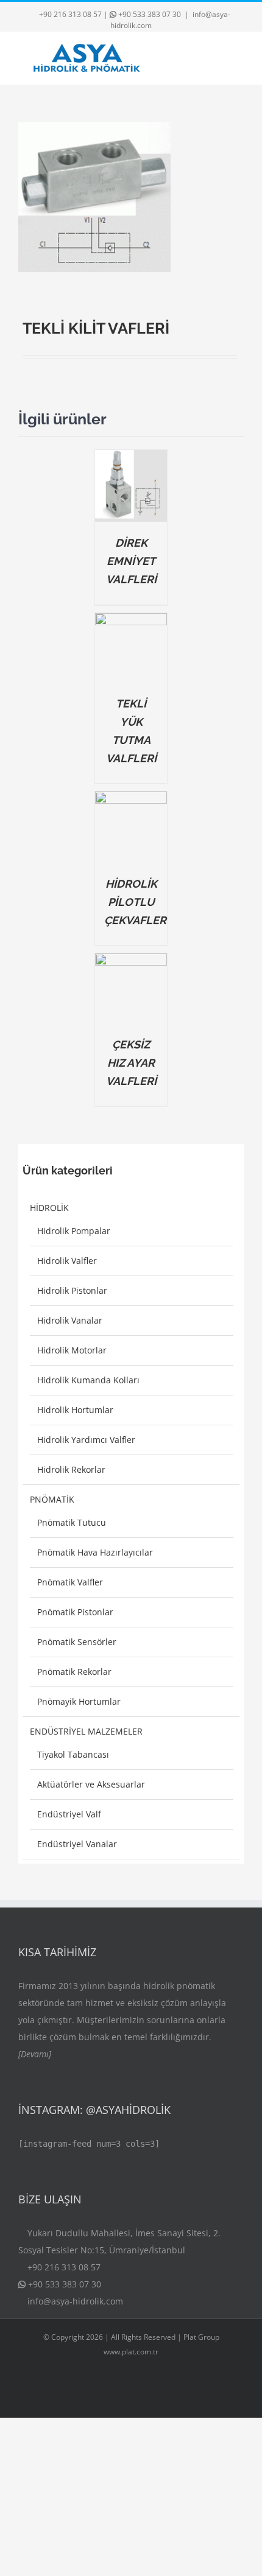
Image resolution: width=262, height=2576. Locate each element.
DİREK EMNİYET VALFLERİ (131, 561)
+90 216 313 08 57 (70, 14)
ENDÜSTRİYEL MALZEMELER (86, 1731)
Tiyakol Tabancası (73, 1754)
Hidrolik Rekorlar (71, 1469)
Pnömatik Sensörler (77, 1642)
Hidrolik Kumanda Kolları (88, 1380)
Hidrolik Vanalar (70, 1320)
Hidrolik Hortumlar (75, 1410)
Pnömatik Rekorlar (74, 1672)
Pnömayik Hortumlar (79, 1701)
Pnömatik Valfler (70, 1582)
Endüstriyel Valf (69, 1814)
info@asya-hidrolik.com (75, 2301)
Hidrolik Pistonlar (72, 1290)
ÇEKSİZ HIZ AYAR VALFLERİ (131, 1063)
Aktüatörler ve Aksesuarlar (91, 1784)
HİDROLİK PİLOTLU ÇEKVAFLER (135, 902)
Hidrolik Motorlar (72, 1350)
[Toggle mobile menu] (239, 58)
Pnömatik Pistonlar (75, 1612)
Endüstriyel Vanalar (77, 1844)
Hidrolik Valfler (67, 1261)
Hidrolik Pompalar (74, 1231)
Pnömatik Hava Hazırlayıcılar (95, 1552)
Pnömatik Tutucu (72, 1522)
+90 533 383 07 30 (150, 14)
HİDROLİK (49, 1208)
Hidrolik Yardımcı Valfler (86, 1440)
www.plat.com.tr (131, 2352)
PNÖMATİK (52, 1499)
